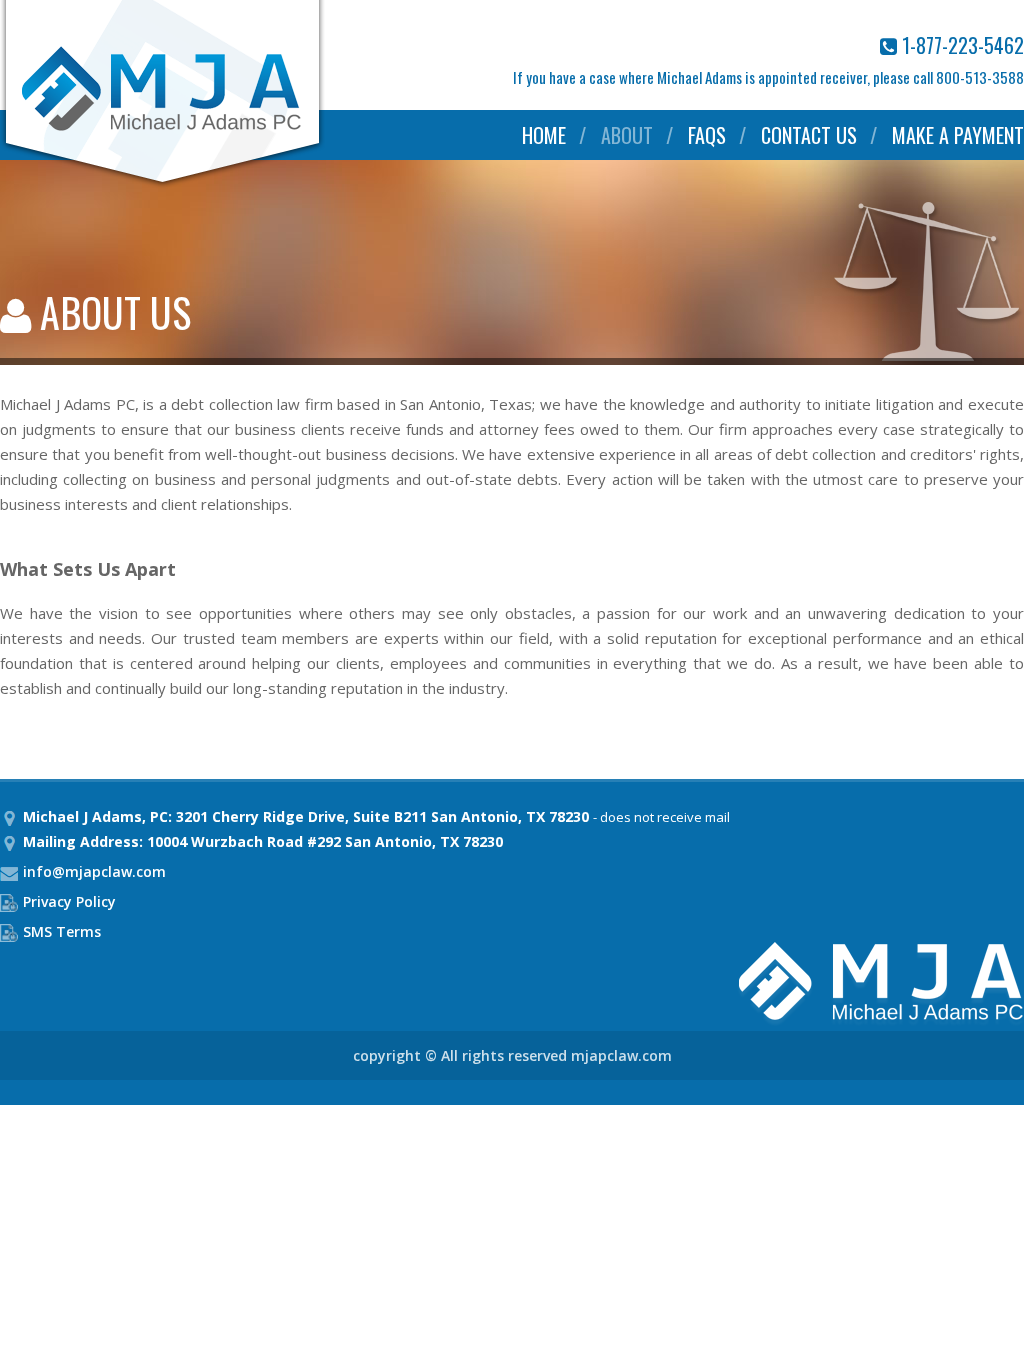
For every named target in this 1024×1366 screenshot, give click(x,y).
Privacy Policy (69, 901)
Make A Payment (958, 135)
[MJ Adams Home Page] (162, 183)
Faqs (707, 135)
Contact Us (809, 135)
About (627, 135)
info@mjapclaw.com (94, 871)
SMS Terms (62, 931)
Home (544, 135)
